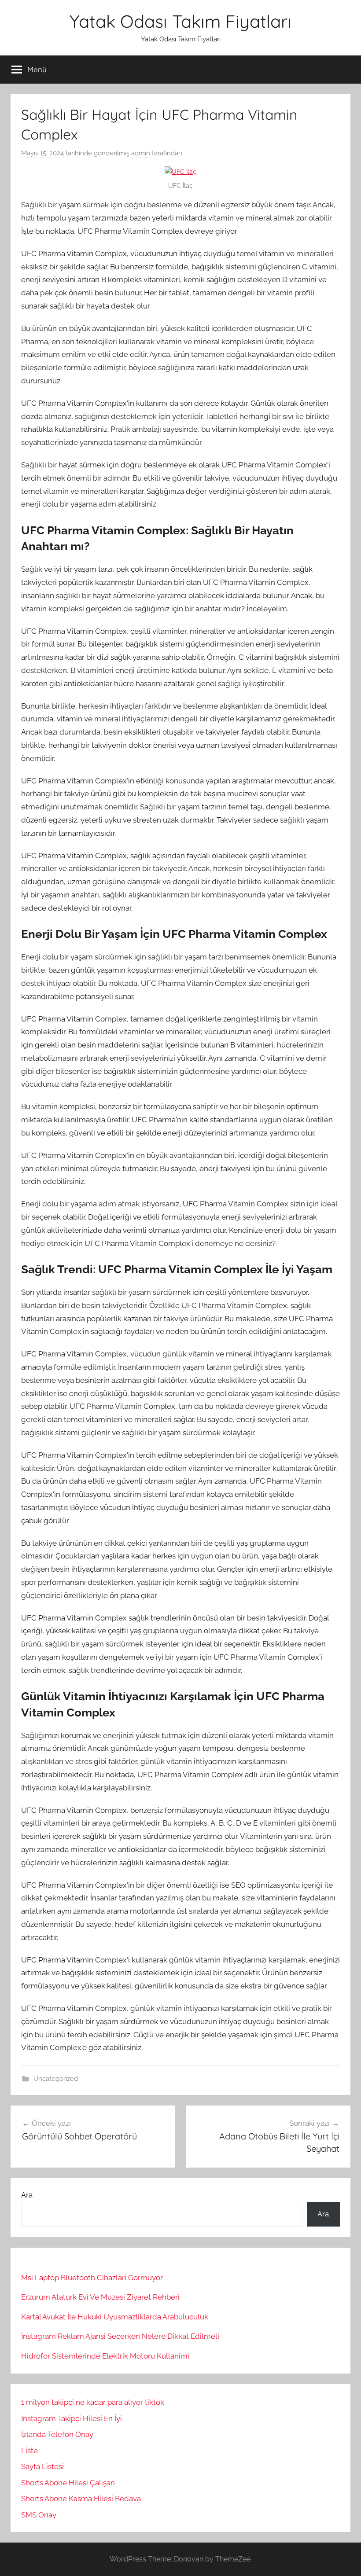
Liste (29, 2451)
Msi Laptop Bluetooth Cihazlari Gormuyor (92, 2278)
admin (141, 153)
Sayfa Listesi (42, 2466)
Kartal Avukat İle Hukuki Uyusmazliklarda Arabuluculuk (115, 2317)
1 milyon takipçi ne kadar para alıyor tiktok (93, 2402)
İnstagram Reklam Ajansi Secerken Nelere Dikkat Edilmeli (120, 2336)
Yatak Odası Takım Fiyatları (180, 21)
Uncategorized (56, 2079)
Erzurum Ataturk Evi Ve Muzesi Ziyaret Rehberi (100, 2297)
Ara (27, 2195)
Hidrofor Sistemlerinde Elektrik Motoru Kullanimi (105, 2356)
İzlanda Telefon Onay (57, 2434)
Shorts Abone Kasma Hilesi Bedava (81, 2499)
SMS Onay (39, 2515)
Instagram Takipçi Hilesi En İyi (72, 2418)
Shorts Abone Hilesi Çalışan (68, 2483)
